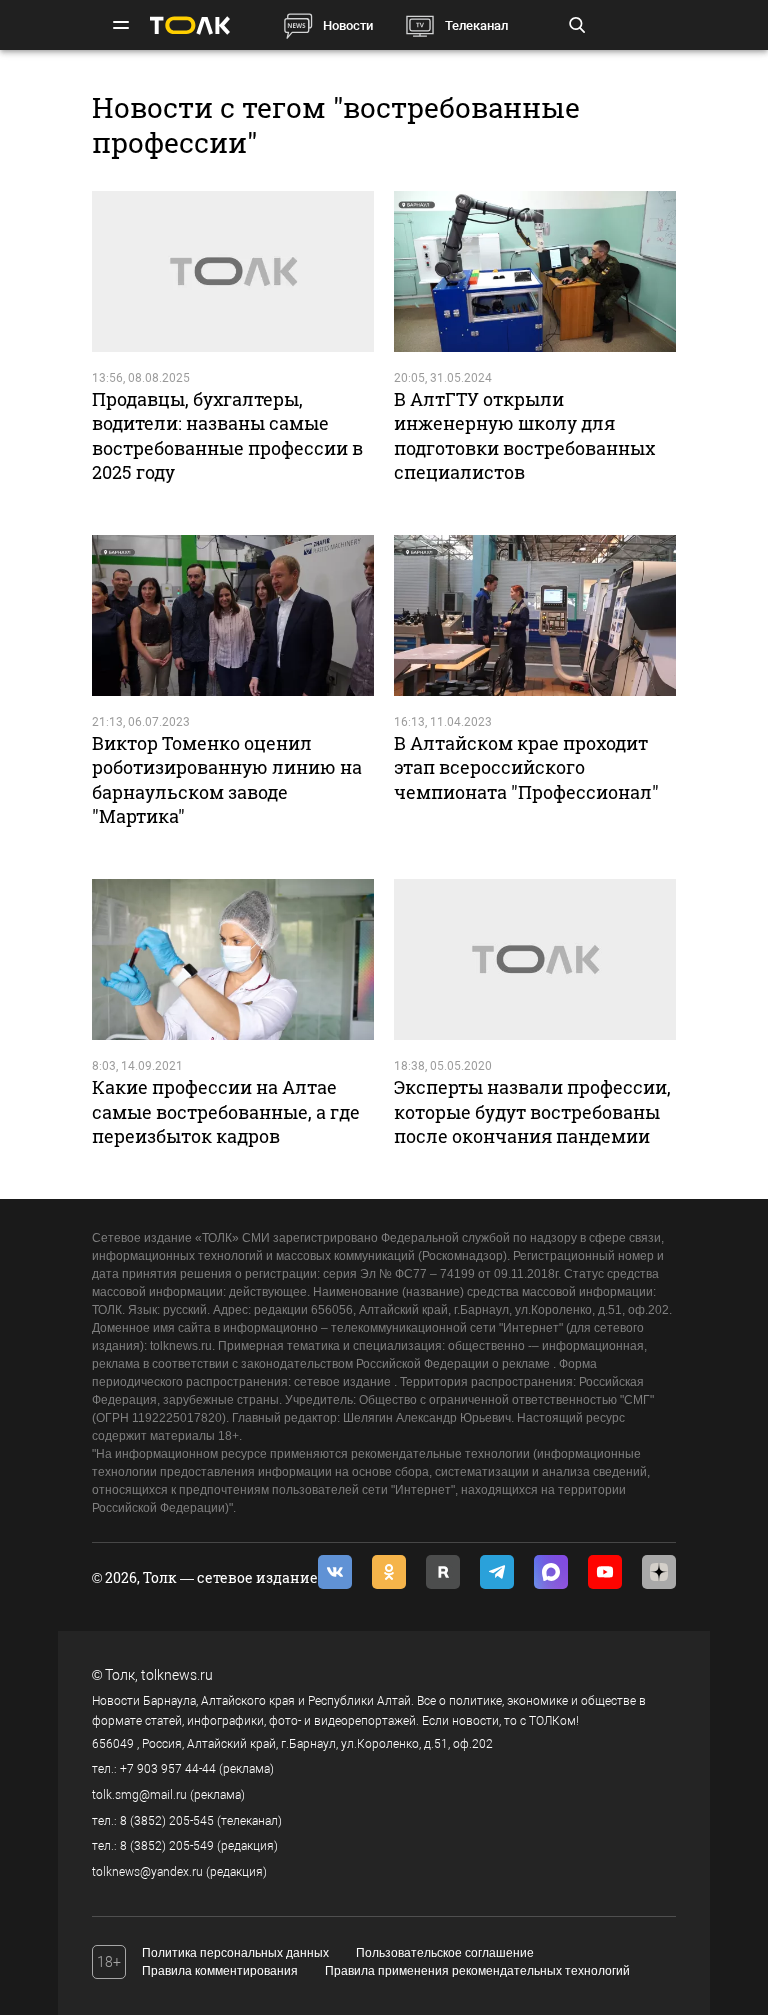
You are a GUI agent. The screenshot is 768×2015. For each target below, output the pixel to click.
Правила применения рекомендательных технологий (477, 1971)
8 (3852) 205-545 (167, 1821)
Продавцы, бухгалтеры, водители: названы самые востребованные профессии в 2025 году (227, 435)
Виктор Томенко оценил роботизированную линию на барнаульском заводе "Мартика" (227, 779)
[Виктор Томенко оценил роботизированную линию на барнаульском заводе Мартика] (233, 615)
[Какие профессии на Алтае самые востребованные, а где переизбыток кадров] (233, 959)
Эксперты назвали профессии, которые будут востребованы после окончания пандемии (532, 1111)
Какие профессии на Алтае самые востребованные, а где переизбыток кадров (226, 1111)
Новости (348, 25)
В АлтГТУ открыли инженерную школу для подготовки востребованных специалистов (524, 435)
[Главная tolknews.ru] (190, 25)
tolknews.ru (177, 1675)
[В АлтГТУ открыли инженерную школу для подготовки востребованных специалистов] (535, 271)
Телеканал (476, 25)
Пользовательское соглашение (445, 1953)
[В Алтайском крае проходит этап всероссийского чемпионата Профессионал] (535, 615)
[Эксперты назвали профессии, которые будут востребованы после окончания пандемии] (535, 959)
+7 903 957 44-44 (168, 1769)
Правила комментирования (220, 1971)
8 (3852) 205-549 (167, 1846)
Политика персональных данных (235, 1953)
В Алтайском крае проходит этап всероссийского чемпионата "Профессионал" (526, 767)
